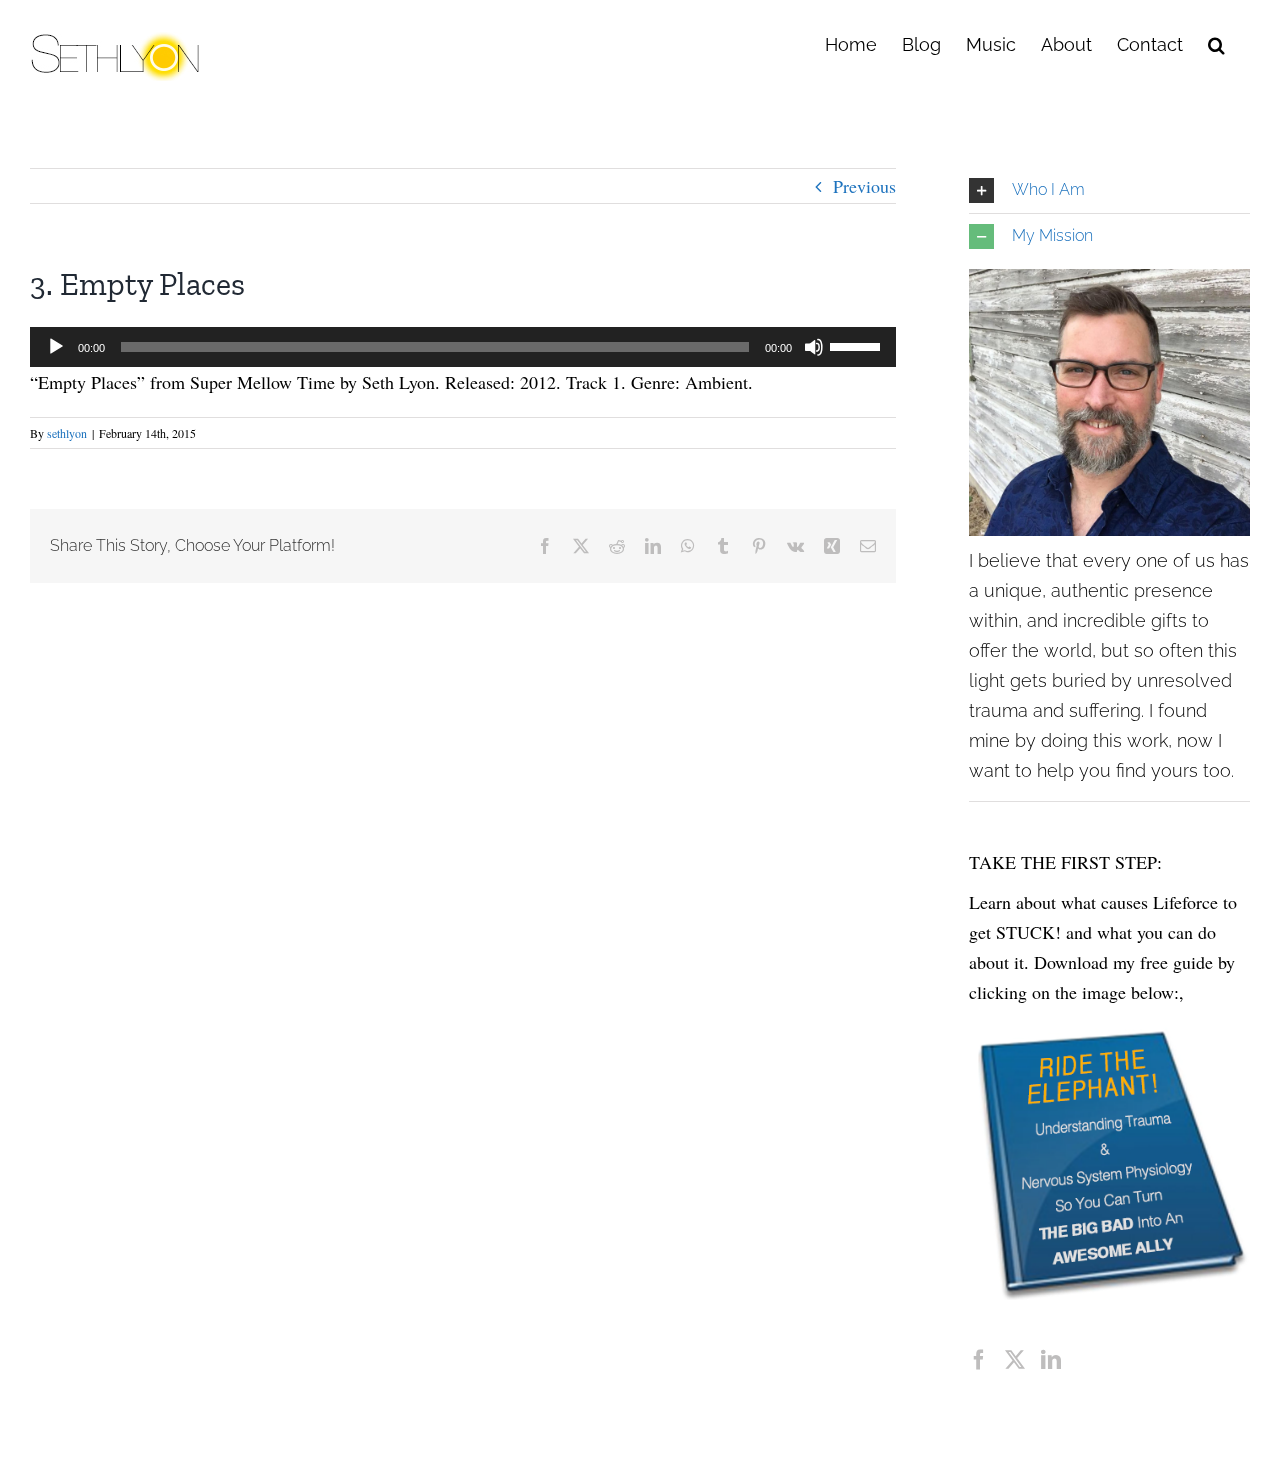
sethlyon (67, 433)
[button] (1216, 43)
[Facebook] (979, 1360)
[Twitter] (1015, 1360)
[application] (463, 347)
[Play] (56, 347)
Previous (864, 186)
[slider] (858, 345)
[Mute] (814, 347)
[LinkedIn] (1051, 1360)
